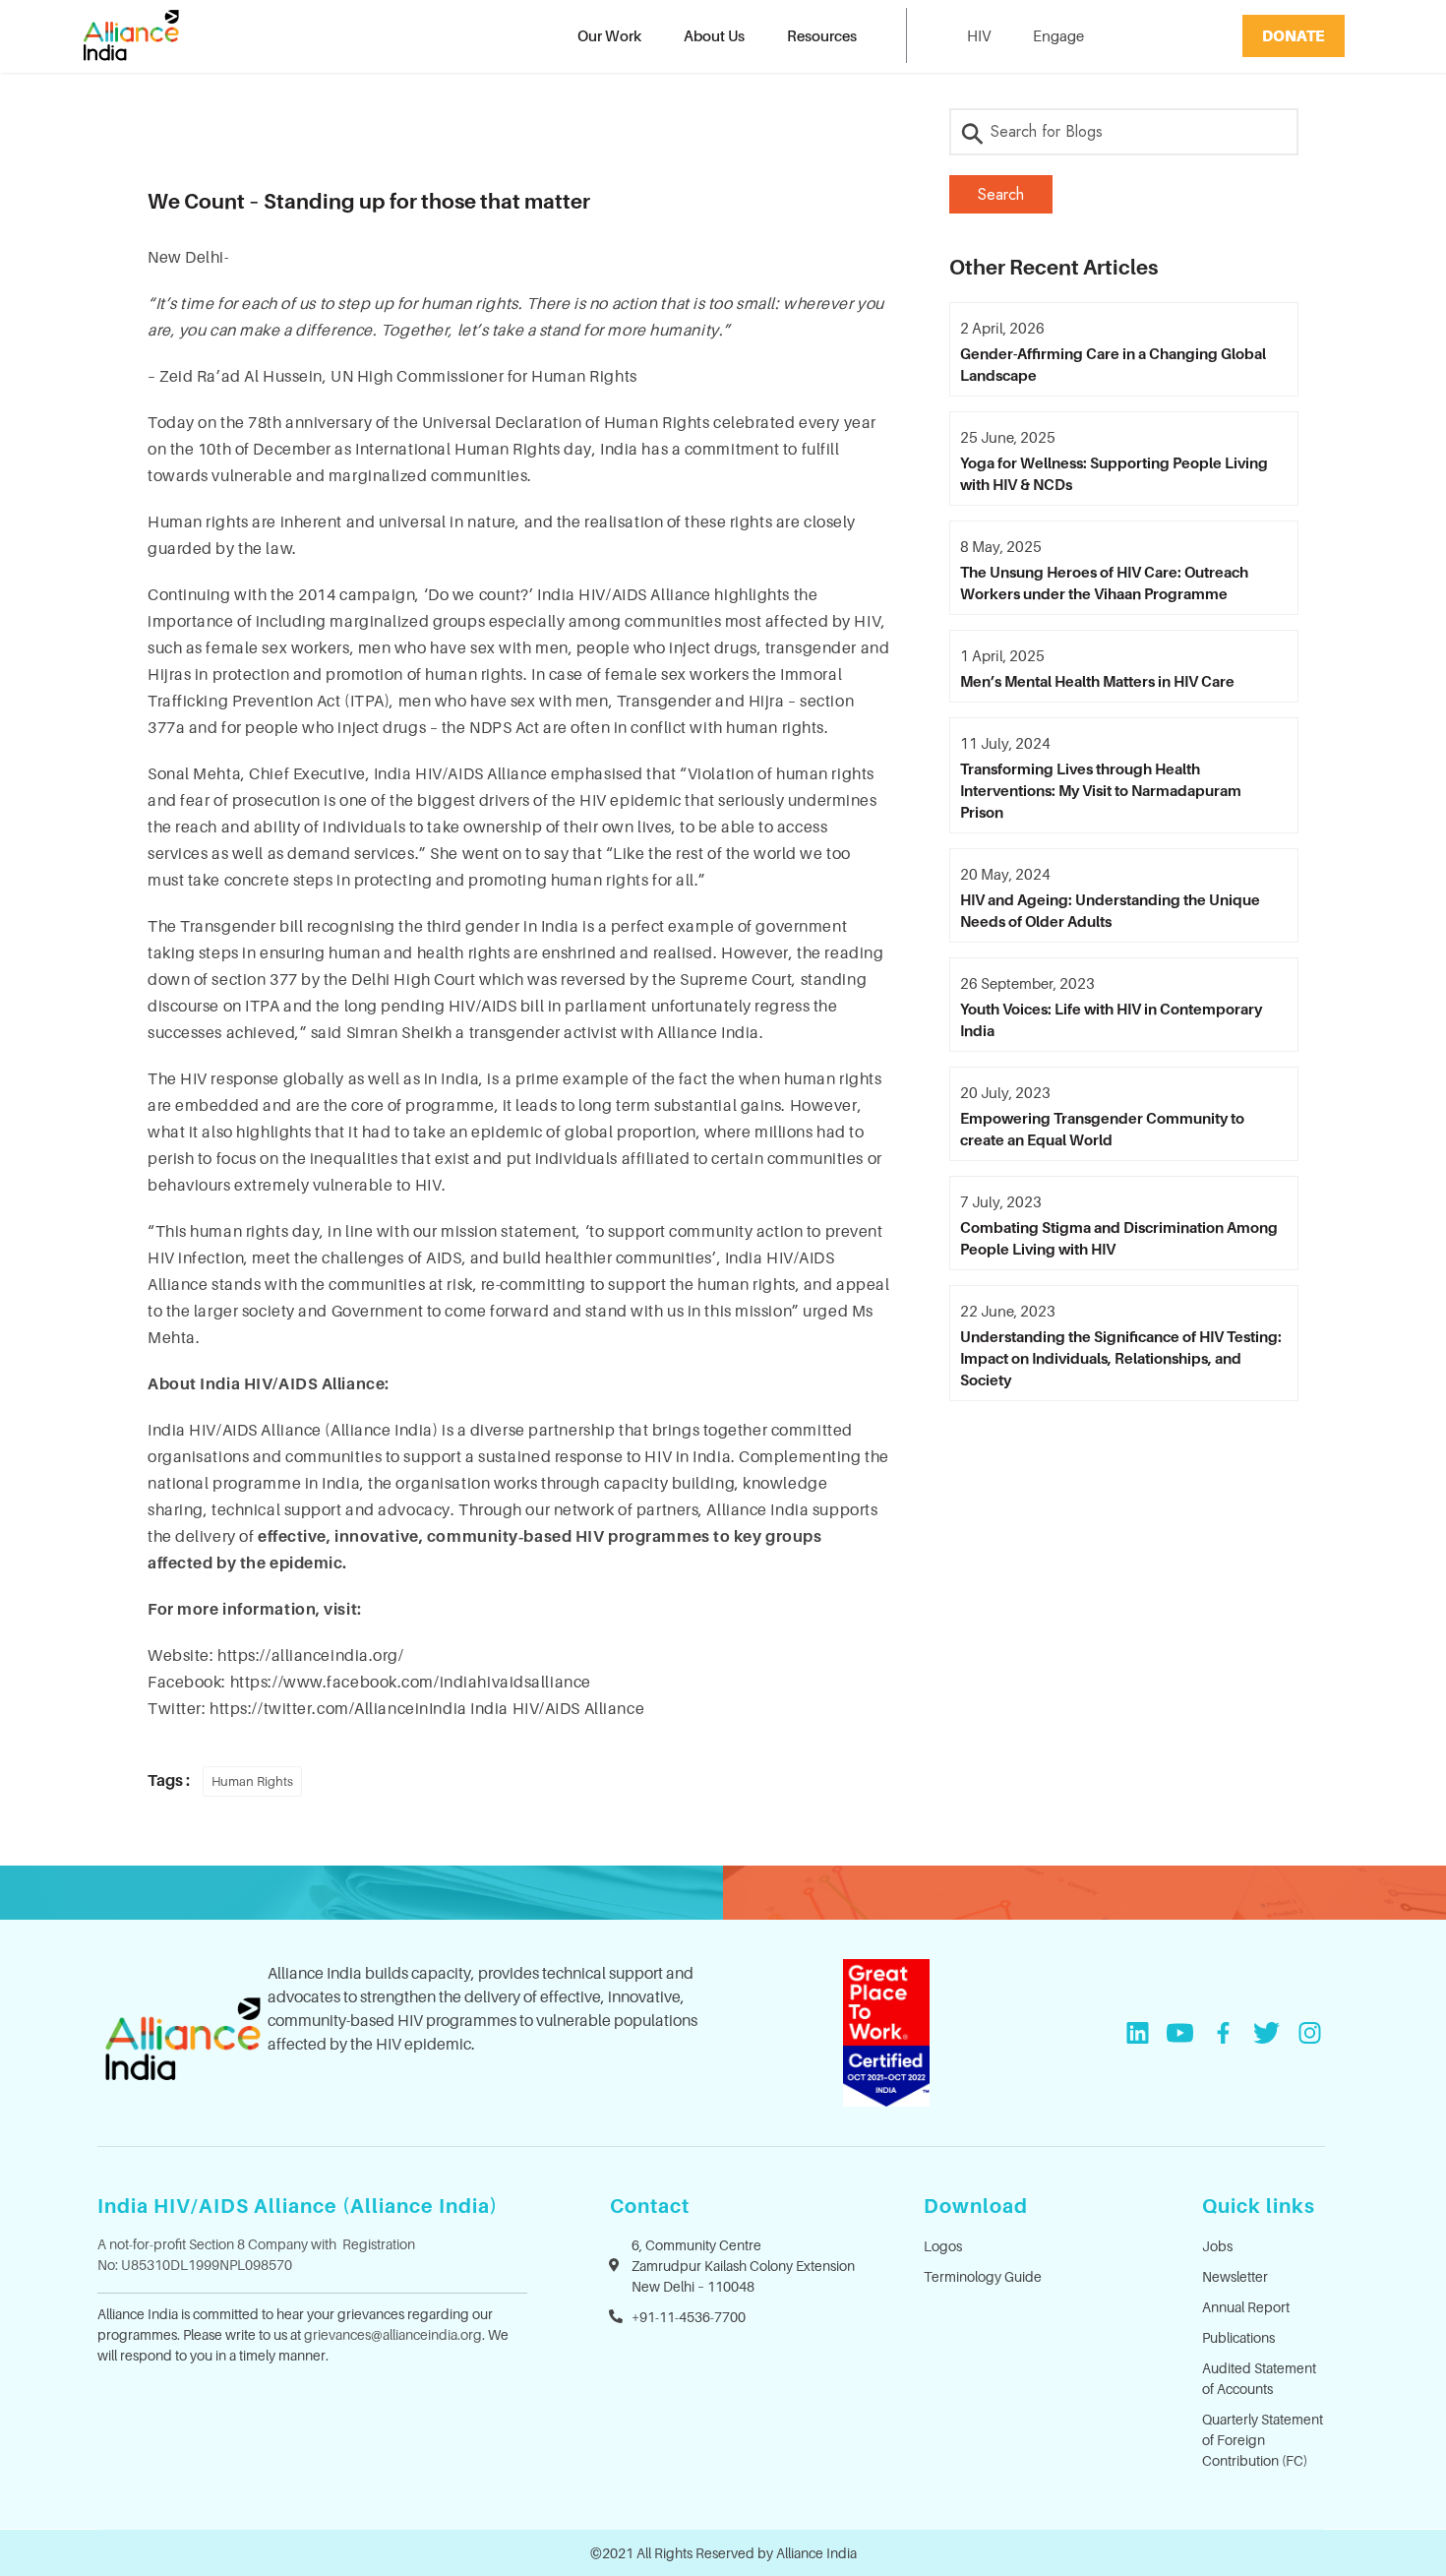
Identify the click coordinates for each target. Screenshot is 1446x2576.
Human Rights (252, 1781)
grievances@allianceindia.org (393, 2334)
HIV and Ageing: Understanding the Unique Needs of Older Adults (1110, 910)
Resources (822, 35)
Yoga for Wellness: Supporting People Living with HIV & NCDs (1114, 473)
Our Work (609, 35)
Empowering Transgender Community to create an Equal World (1102, 1129)
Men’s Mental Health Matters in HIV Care (1097, 681)
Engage (1058, 35)
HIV (979, 35)
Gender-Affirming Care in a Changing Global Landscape (1113, 364)
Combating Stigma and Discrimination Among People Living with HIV (1119, 1238)
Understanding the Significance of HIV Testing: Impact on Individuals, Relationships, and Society (1121, 1358)
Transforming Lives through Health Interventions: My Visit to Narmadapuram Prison (1101, 790)
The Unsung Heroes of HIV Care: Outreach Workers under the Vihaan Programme (1104, 583)
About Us (714, 35)
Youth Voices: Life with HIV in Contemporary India (1111, 1019)
